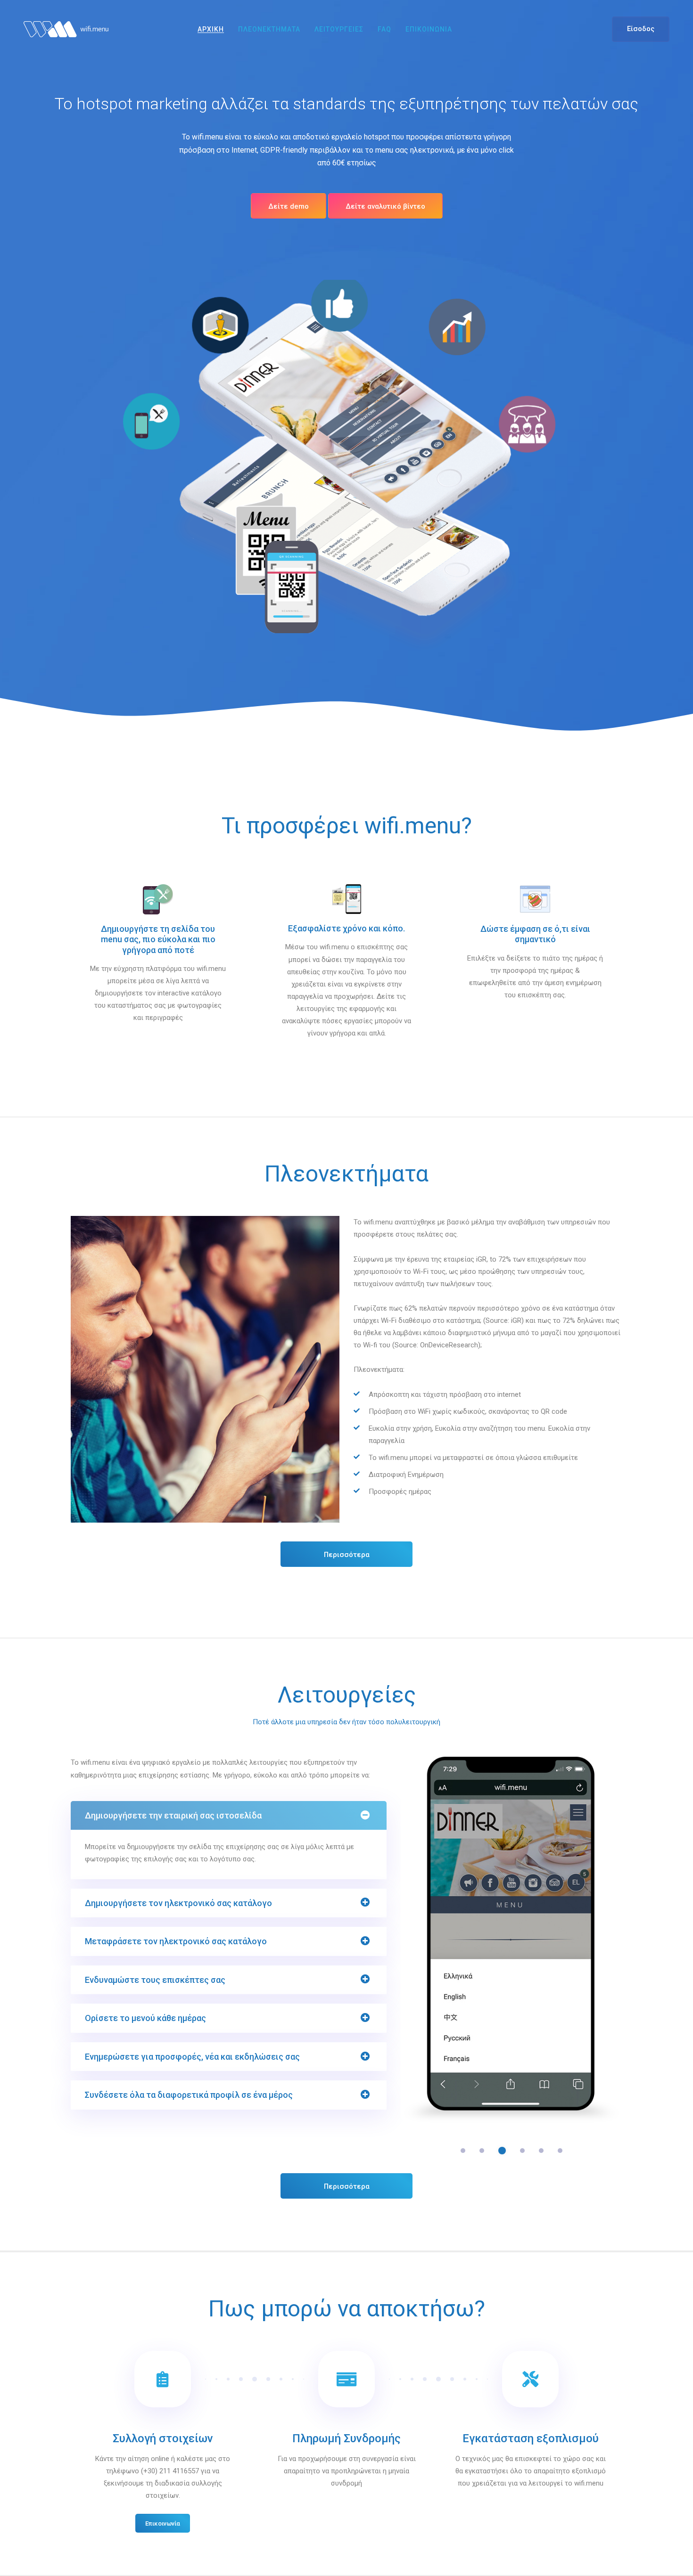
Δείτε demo (289, 206)
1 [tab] (463, 2151)
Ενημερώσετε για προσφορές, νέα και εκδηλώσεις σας (192, 2057)
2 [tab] (482, 2151)
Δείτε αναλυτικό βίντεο (385, 206)
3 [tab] (501, 2151)
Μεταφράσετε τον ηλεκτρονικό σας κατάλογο (176, 1941)
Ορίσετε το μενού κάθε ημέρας (145, 2018)
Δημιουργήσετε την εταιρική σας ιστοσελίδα (173, 1815)
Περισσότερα (347, 1555)
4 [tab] (521, 2151)
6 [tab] (560, 2151)
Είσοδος (641, 29)
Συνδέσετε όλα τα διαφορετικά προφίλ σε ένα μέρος (189, 2095)
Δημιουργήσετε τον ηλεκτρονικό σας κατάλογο (178, 1903)
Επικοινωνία (163, 2523)
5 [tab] (541, 2151)
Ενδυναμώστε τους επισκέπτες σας (155, 1980)
